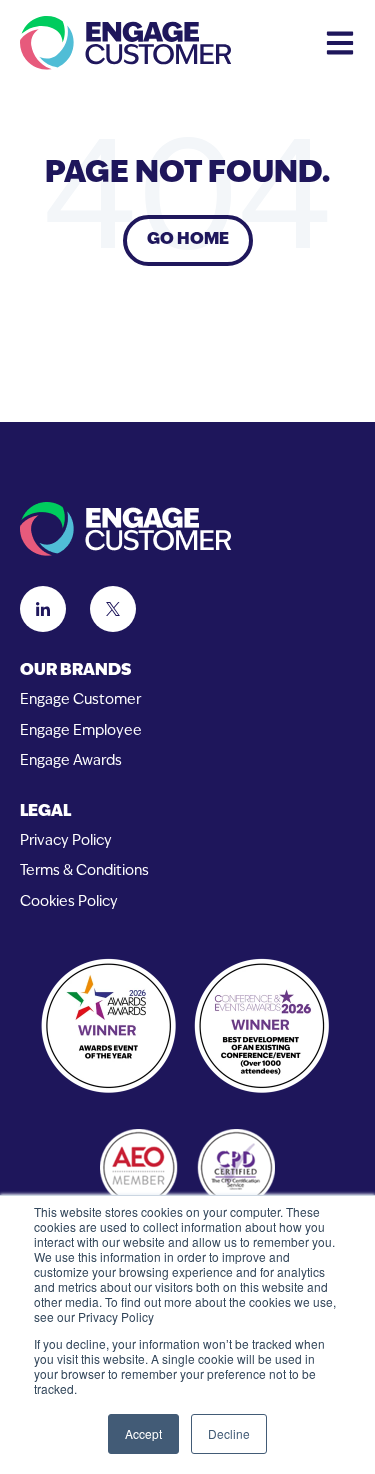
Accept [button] (143, 1433)
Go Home (188, 240)
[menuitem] (187, 671)
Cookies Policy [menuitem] (69, 902)
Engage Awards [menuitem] (71, 761)
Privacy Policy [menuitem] (66, 841)
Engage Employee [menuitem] (81, 731)
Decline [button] (229, 1433)
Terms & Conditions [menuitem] (84, 871)
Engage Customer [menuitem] (80, 700)
